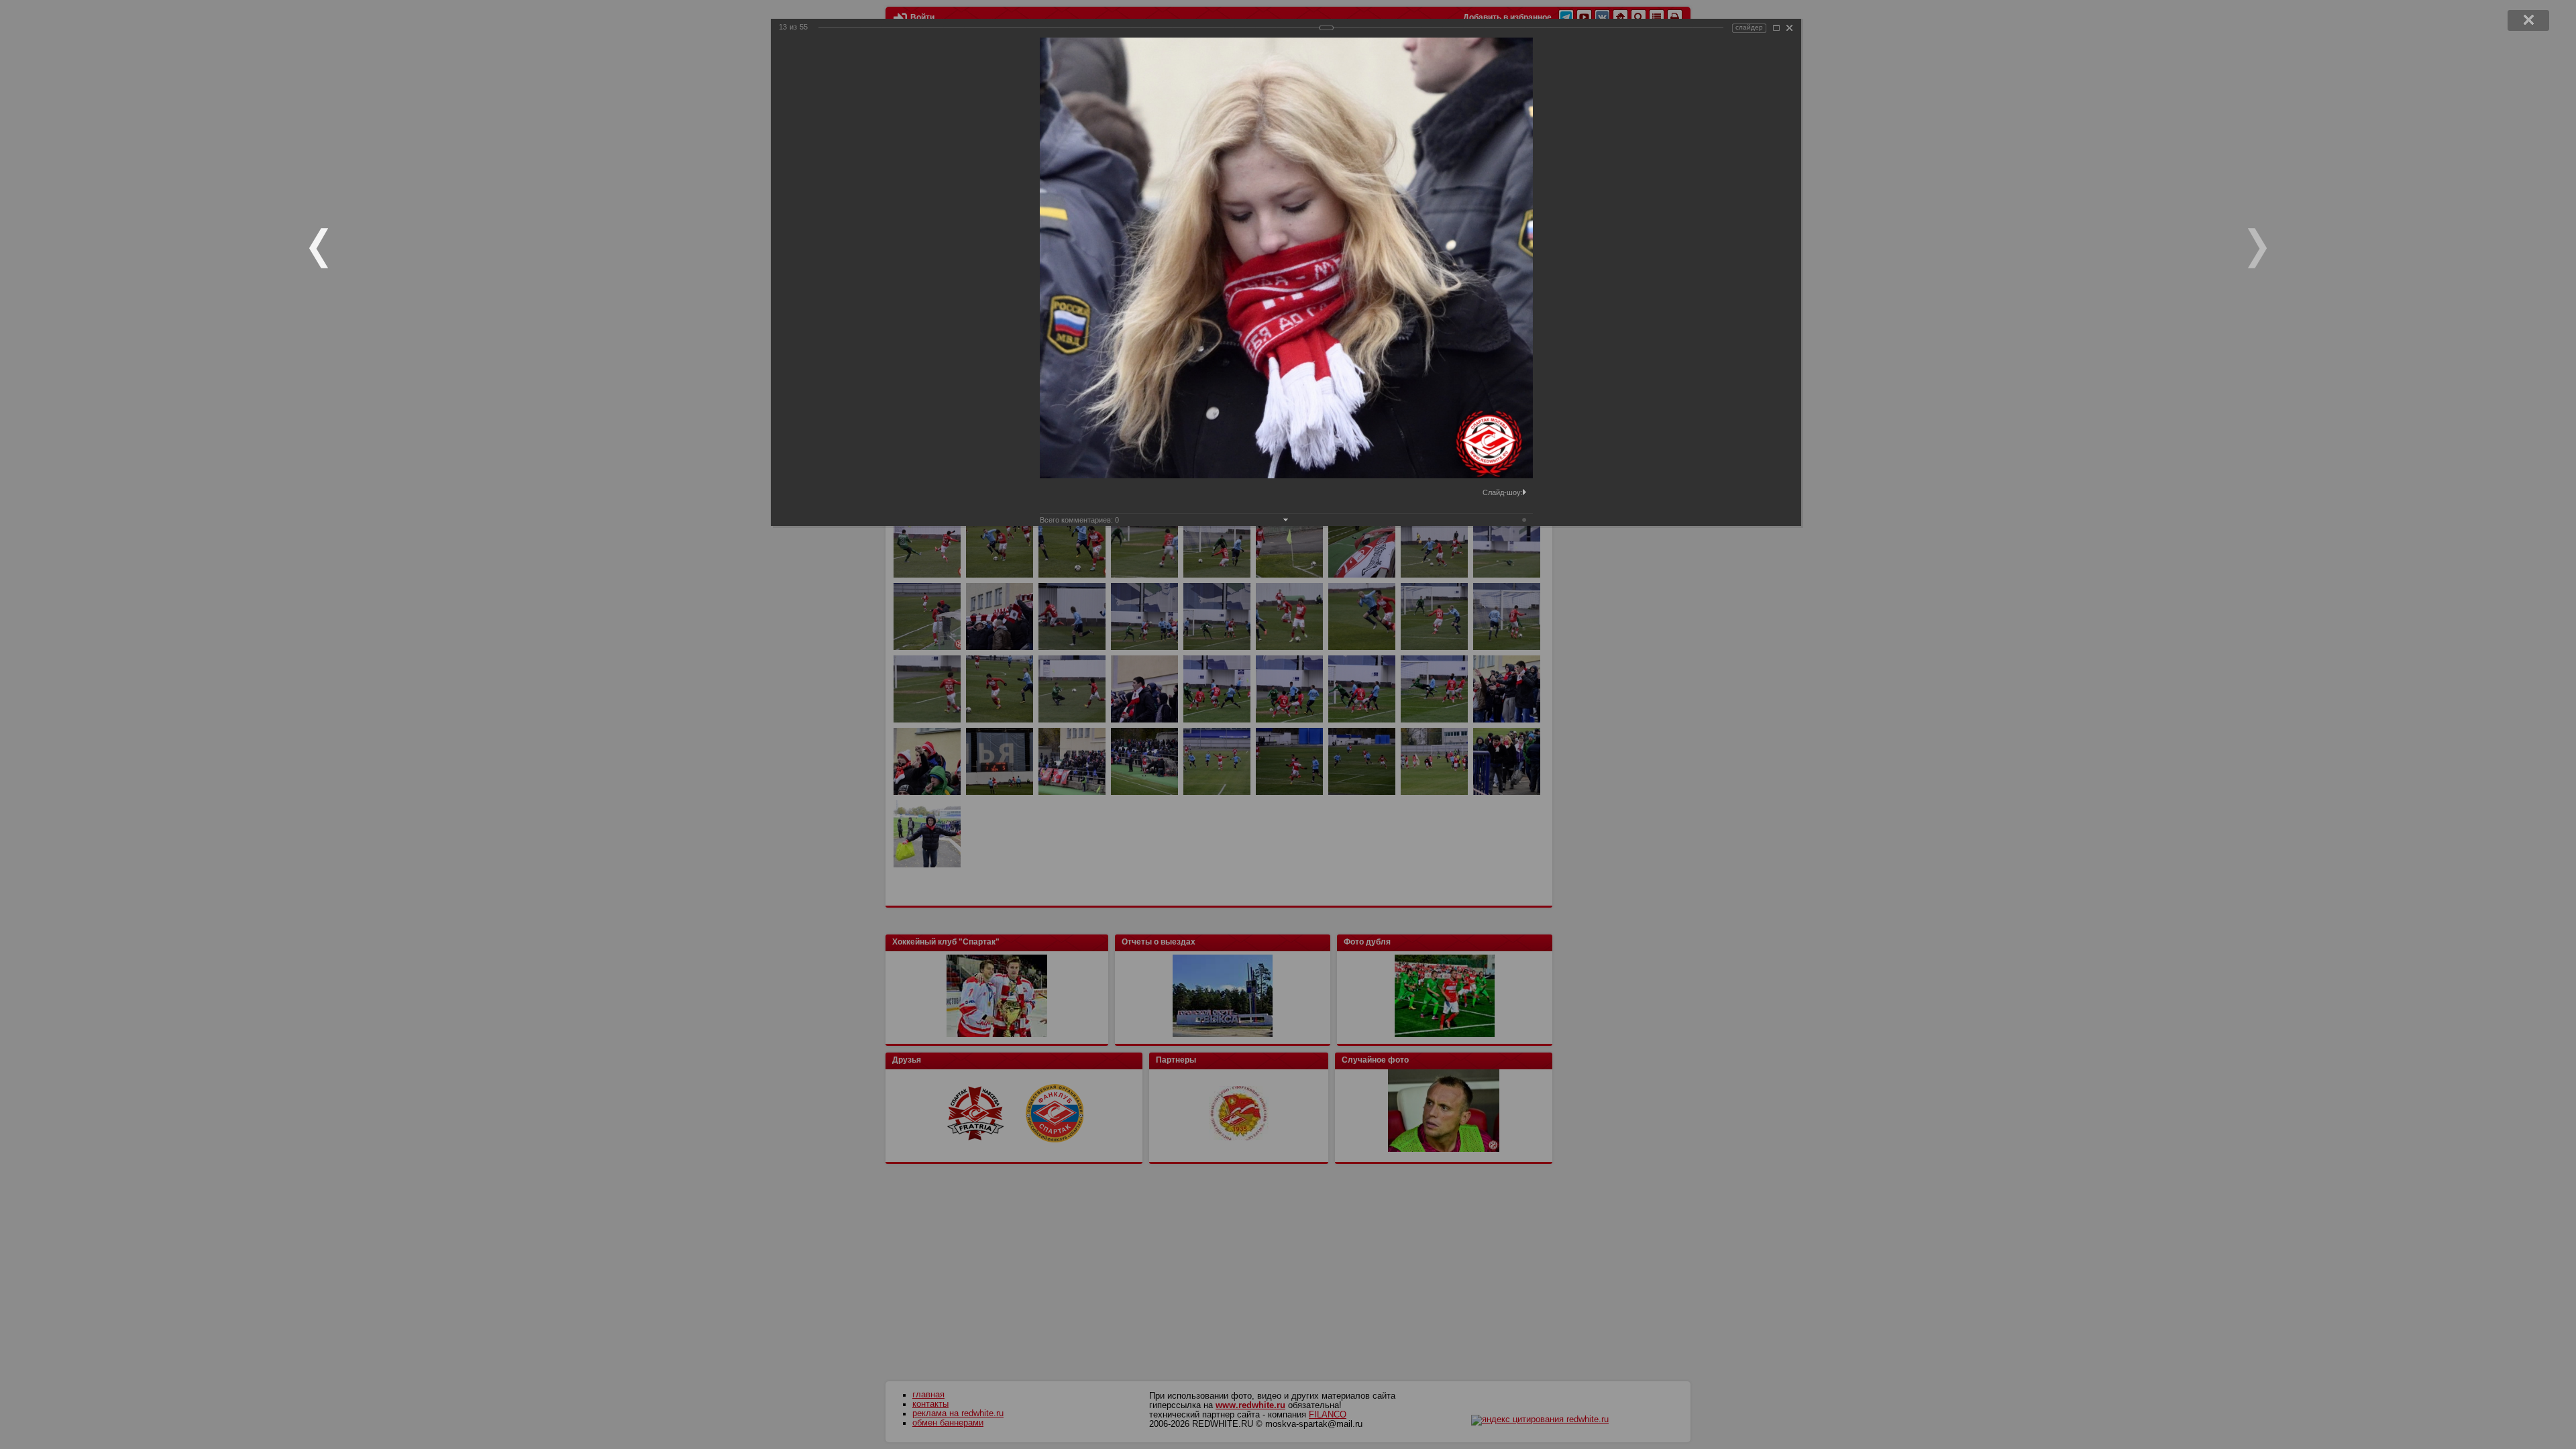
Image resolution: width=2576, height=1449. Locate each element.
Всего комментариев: (1079, 520)
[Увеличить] (1776, 28)
